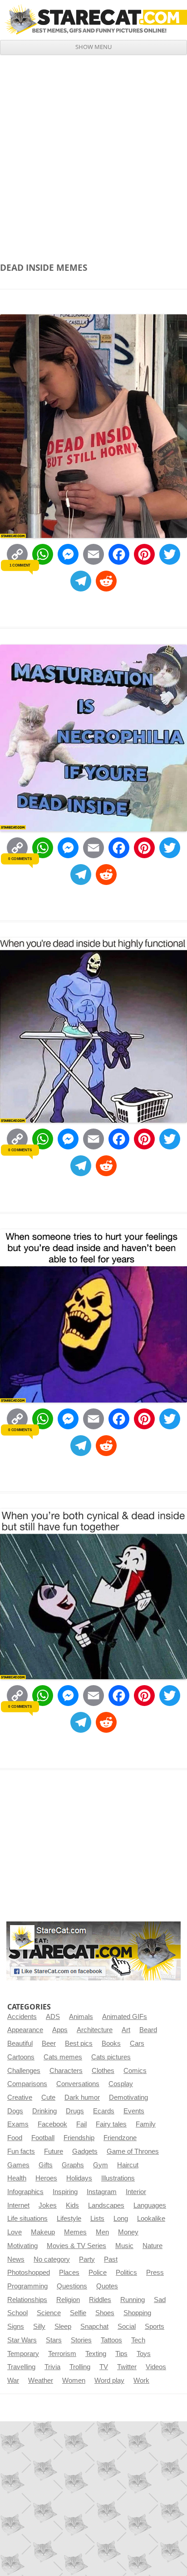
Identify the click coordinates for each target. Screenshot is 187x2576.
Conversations (78, 2084)
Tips (121, 2354)
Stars (54, 2340)
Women (74, 2380)
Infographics (25, 2192)
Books (111, 2043)
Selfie (78, 2313)
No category (52, 2259)
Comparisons (27, 2084)
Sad (160, 2300)
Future (54, 2151)
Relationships (27, 2300)
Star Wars (22, 2340)
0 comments (20, 858)
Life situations (27, 2219)
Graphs (73, 2165)
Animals (81, 2017)
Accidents (22, 2017)
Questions (72, 2286)
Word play (109, 2380)
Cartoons (21, 2057)
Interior (136, 2192)
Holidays (79, 2178)
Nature (153, 2246)
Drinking (44, 2111)
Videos (156, 2367)
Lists (97, 2219)
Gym (101, 2165)
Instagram (102, 2192)
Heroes (46, 2178)
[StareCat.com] (93, 20)
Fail (81, 2124)
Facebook (52, 2124)
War (13, 2380)
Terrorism (62, 2354)
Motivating (22, 2246)
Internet (18, 2205)
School (17, 2313)
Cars (137, 2043)
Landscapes (106, 2205)
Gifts (46, 2165)
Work (141, 2380)
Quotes (107, 2286)
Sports (155, 2327)
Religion (68, 2300)
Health (17, 2178)
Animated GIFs (125, 2017)
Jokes (48, 2205)
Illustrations (118, 2178)
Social (127, 2327)
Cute (48, 2097)
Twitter (127, 2367)
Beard (148, 2030)
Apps (60, 2030)
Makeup (43, 2232)
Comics (135, 2071)
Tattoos (111, 2340)
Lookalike (151, 2219)
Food (15, 2138)
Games (18, 2165)
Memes (75, 2232)
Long (121, 2219)
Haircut (128, 2165)
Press (155, 2273)
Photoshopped (29, 2273)
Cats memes (63, 2057)
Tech (138, 2340)
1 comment (20, 565)
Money (128, 2232)
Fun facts (21, 2151)
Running (133, 2300)
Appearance (25, 2030)
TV (104, 2367)
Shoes (105, 2313)
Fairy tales (111, 2124)
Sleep (63, 2327)
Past (111, 2259)
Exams (18, 2124)
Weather (41, 2380)
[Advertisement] (93, 153)
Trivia (52, 2367)
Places (69, 2273)
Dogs (15, 2111)
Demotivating (128, 2097)
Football (43, 2138)
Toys (144, 2354)
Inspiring (65, 2192)
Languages (150, 2205)
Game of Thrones (133, 2151)
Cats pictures (111, 2057)
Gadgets (85, 2151)
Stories (81, 2340)
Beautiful (20, 2043)
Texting (96, 2354)
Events (134, 2111)
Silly (39, 2327)
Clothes (103, 2071)
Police (98, 2273)
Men (102, 2232)
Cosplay (121, 2084)
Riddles (100, 2300)
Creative (20, 2097)
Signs (16, 2327)
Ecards (104, 2111)
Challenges (24, 2071)
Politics (126, 2273)
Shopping (137, 2313)
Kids (72, 2205)
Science (49, 2313)
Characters (66, 2071)
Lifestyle (69, 2219)
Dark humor (82, 2097)
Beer (49, 2043)
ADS (53, 2017)
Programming (27, 2286)
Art (126, 2030)
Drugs (75, 2111)
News (16, 2259)
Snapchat (94, 2327)
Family (146, 2124)
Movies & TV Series (76, 2246)
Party (87, 2259)
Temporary (23, 2354)
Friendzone (120, 2138)
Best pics (79, 2043)
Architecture (95, 2030)
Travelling (21, 2367)
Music (124, 2246)
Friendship (79, 2138)
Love (15, 2232)
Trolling (80, 2367)
